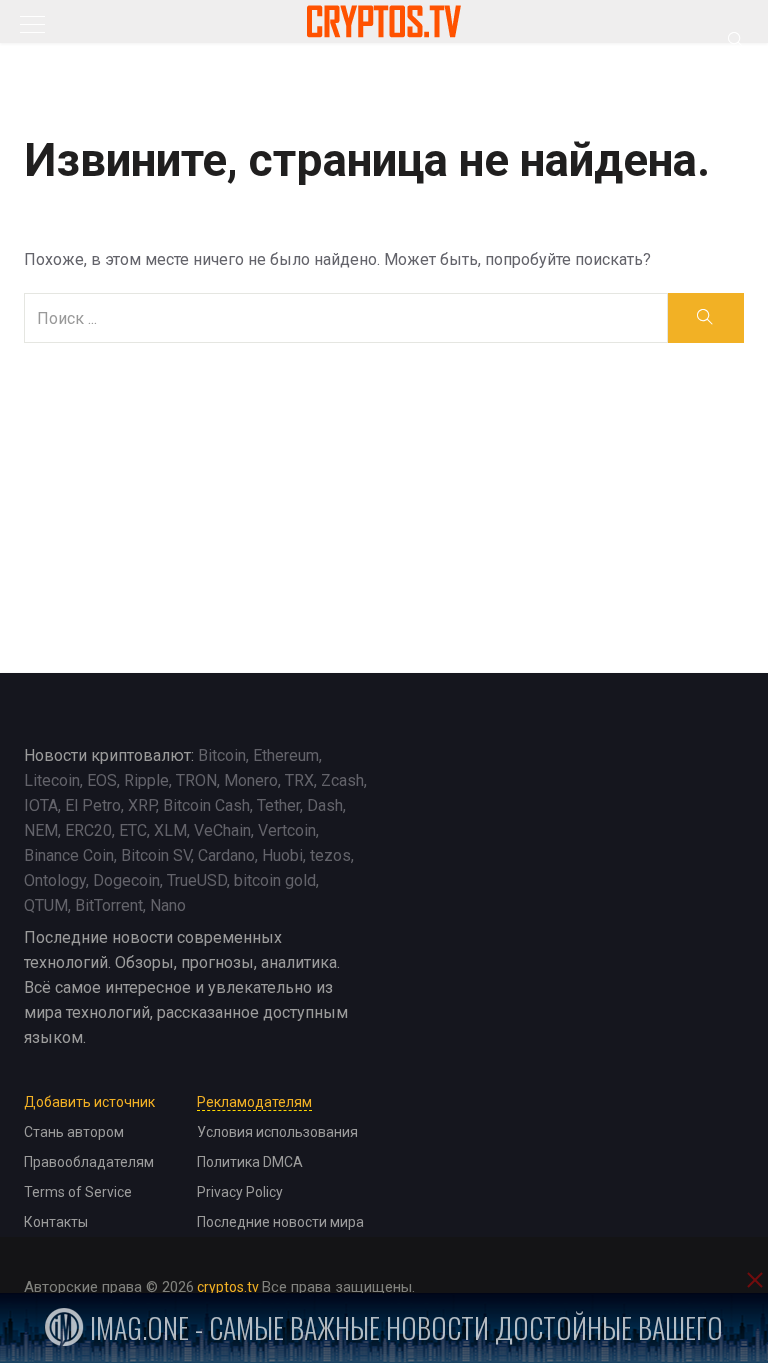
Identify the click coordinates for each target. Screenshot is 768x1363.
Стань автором (74, 1132)
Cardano (226, 855)
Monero (251, 780)
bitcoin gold (275, 880)
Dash (325, 805)
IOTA (41, 805)
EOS (102, 780)
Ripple (146, 780)
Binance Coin (69, 855)
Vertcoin (287, 830)
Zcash (342, 780)
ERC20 (88, 830)
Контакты (56, 1222)
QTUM (46, 905)
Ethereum (286, 755)
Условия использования (277, 1132)
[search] (705, 318)
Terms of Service (78, 1192)
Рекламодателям (254, 1102)
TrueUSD (197, 880)
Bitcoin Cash (206, 805)
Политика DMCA (250, 1162)
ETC (133, 830)
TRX (299, 780)
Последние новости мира (280, 1222)
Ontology (55, 880)
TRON (196, 780)
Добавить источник (89, 1102)
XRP (142, 805)
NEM (41, 830)
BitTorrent (109, 905)
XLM (170, 830)
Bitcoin (222, 755)
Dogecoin (126, 880)
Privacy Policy (240, 1192)
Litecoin (52, 780)
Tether (278, 805)
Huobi (282, 855)
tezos (330, 855)
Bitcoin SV (156, 855)
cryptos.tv (228, 1287)
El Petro (93, 805)
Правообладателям (89, 1162)
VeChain (222, 830)
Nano (168, 905)
